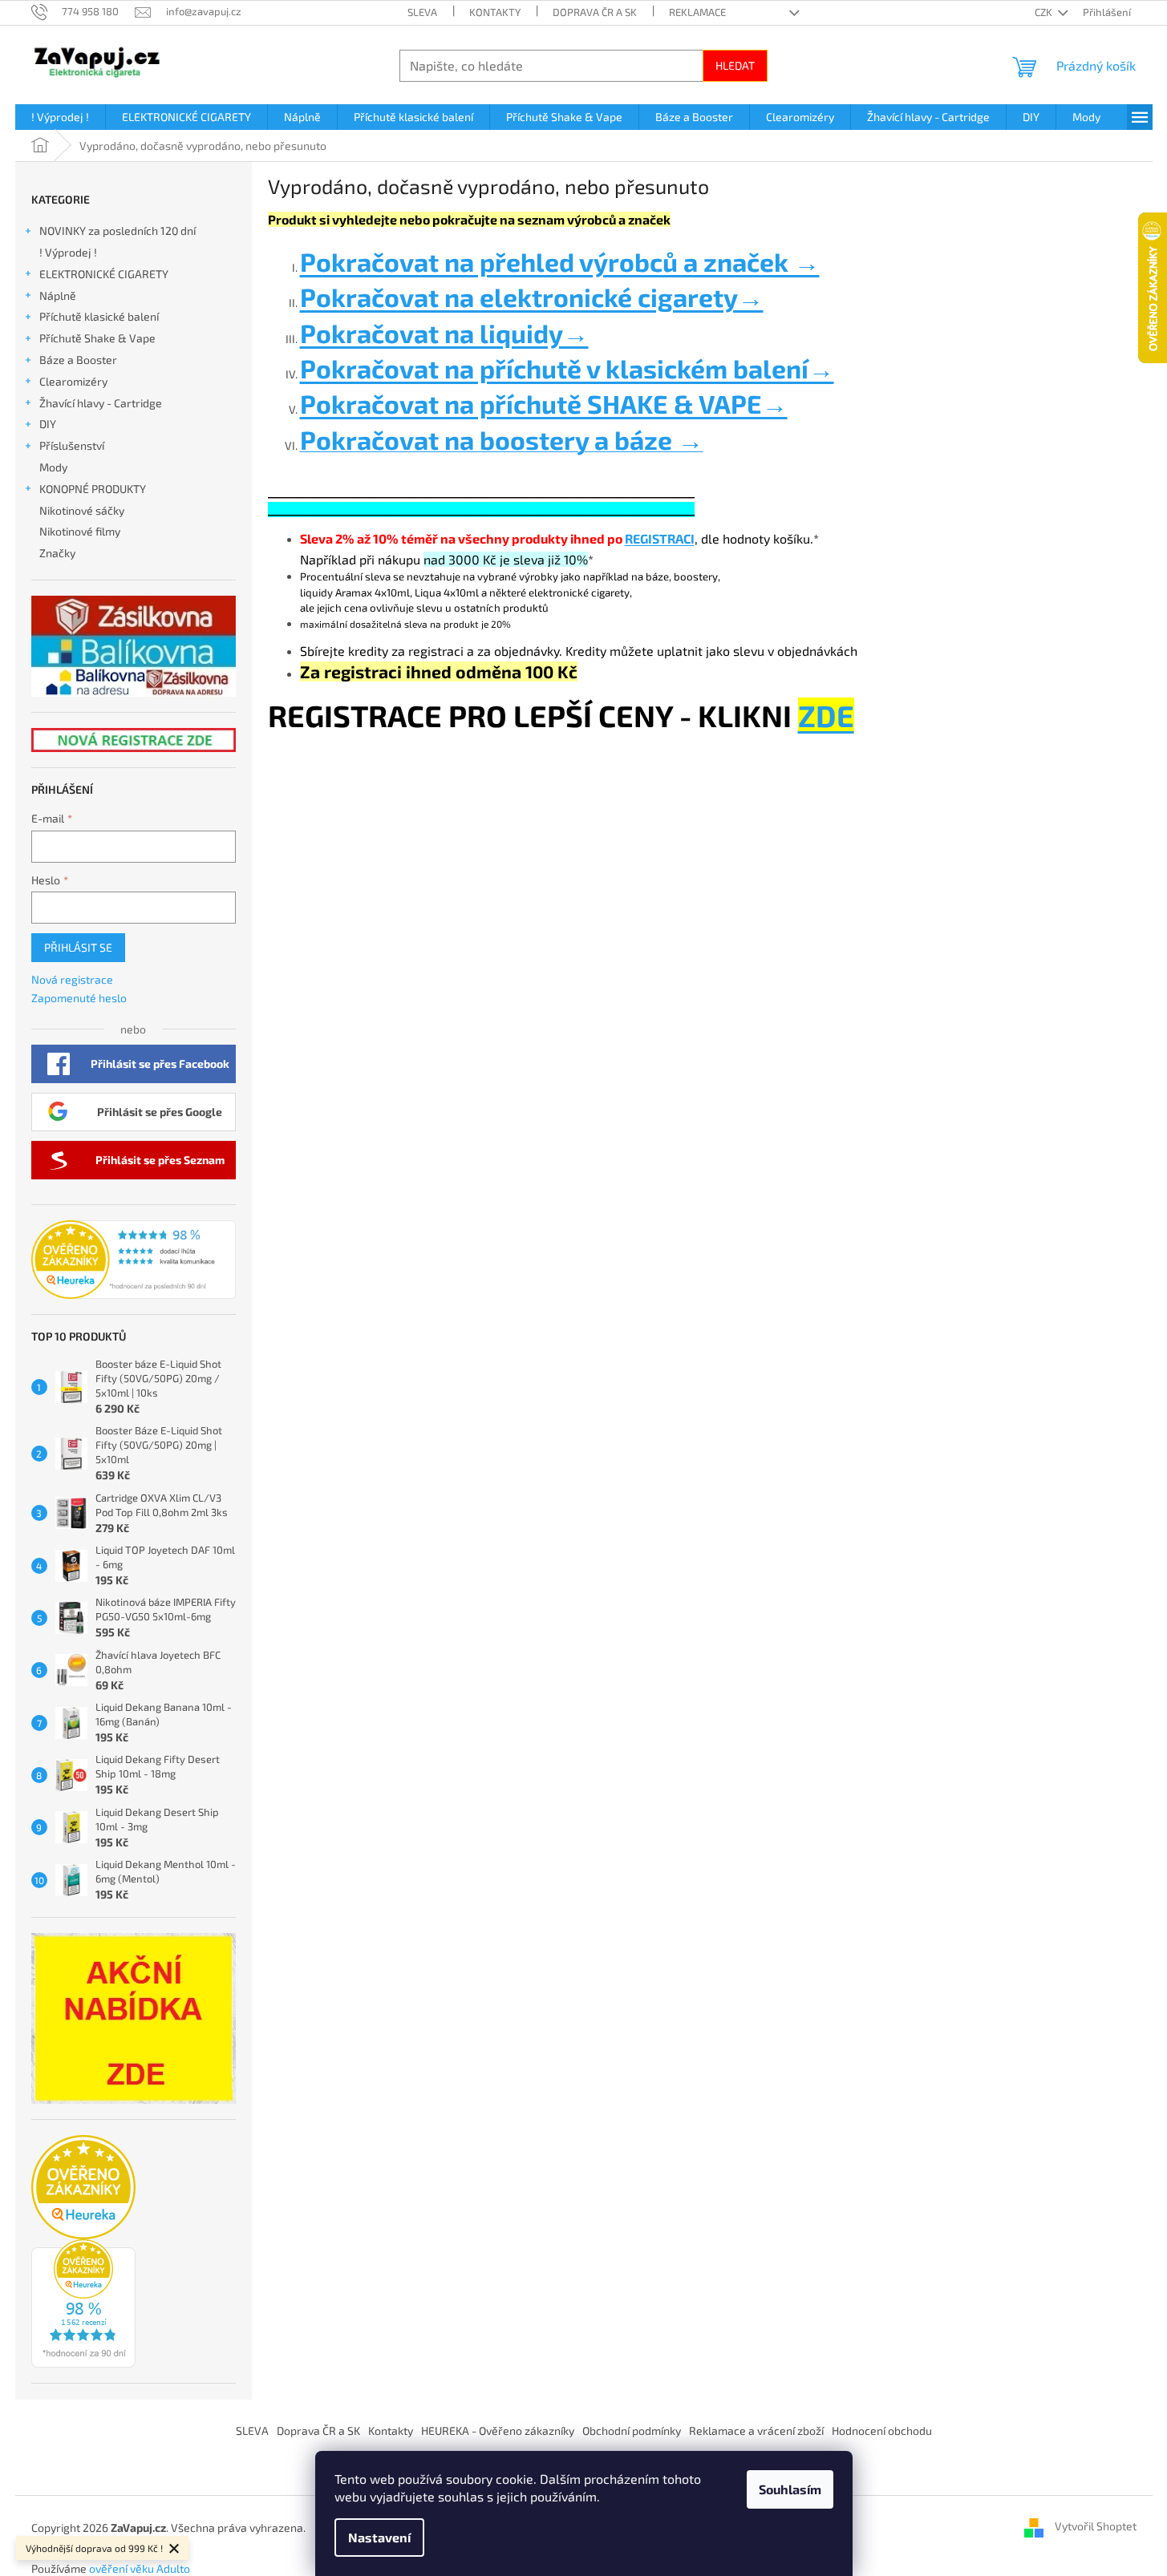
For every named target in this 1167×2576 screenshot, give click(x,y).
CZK (1045, 12)
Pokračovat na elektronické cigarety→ (532, 297)
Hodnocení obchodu (882, 2430)
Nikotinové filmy (80, 531)
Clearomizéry (73, 381)
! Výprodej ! (68, 252)
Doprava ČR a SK (595, 12)
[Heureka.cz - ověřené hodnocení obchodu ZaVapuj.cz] (134, 1260)
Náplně (58, 295)
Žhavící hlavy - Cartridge (101, 403)
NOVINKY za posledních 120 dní (118, 231)
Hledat (735, 65)
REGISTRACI (660, 538)
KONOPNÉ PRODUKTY (93, 489)
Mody (53, 467)
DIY (48, 424)
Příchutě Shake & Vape (97, 338)
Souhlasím (790, 2489)
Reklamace (697, 12)
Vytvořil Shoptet (1096, 2527)
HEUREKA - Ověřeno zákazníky (498, 2430)
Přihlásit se (78, 947)
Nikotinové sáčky (82, 510)
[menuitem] (60, 117)
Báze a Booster (78, 360)
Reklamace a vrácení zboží (756, 2430)
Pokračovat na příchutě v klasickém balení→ (567, 368)
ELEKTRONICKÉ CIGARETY (104, 274)
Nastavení (379, 2537)
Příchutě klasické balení (99, 316)
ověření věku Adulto (140, 2568)
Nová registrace (72, 979)
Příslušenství (72, 445)
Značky (57, 553)
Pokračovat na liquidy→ (444, 333)
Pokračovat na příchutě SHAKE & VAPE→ (544, 403)
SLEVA (422, 12)
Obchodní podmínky (632, 2430)
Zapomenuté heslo (79, 998)
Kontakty (495, 12)
